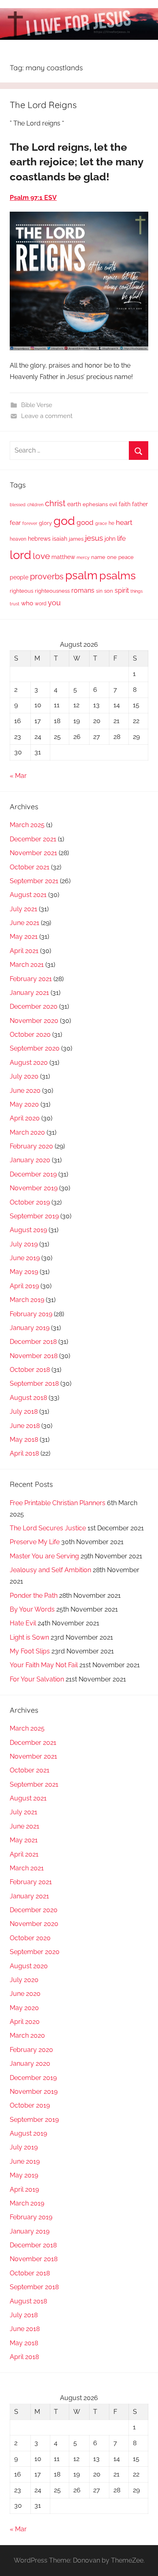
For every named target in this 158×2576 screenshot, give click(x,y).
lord (20, 555)
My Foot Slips (30, 1651)
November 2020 (34, 1021)
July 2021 (23, 909)
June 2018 (25, 1426)
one (112, 557)
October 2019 (30, 1202)
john (110, 539)
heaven (18, 539)
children (35, 505)
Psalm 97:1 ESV (33, 198)
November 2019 (34, 1188)
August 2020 (29, 1063)
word (41, 604)
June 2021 (25, 923)
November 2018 (34, 1356)
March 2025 (27, 825)
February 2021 (31, 979)
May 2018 (24, 1440)
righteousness (52, 591)
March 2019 (27, 1300)
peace (126, 557)
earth (74, 504)
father (140, 504)
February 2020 (31, 1146)
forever (30, 523)
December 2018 (33, 1342)
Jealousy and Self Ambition (50, 1570)
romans (83, 590)
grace (101, 523)
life (121, 538)
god (64, 521)
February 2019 (31, 1314)
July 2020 (24, 1076)
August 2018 (28, 1398)
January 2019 (30, 1328)
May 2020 (24, 1104)
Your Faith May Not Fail (44, 1665)
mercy (83, 557)
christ (55, 503)
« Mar (18, 776)
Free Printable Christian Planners (58, 1503)
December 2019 (33, 1174)
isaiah (60, 539)
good (85, 522)
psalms (117, 575)
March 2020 (27, 1132)
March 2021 (27, 965)
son (109, 591)
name (98, 557)
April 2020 (25, 1118)
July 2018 (24, 1411)
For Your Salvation (37, 1679)
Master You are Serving (44, 1556)
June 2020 (25, 1091)
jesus (94, 538)
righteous (21, 591)
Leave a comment (47, 416)
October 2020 (30, 1035)
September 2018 (34, 1383)
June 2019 (25, 1258)
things (137, 591)
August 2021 (28, 895)
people (19, 577)
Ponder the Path (34, 1596)
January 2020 (30, 1160)
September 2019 (34, 1216)
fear (15, 523)
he (111, 523)
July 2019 (24, 1244)
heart (124, 522)
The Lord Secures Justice (48, 1528)
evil (113, 504)
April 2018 (24, 1453)
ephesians (95, 504)
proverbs (47, 576)
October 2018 (30, 1370)
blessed (18, 505)
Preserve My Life (35, 1542)
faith (125, 504)
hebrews (39, 539)
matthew (63, 557)
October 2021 (30, 867)
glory (45, 523)
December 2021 (33, 839)
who (27, 603)
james (76, 539)
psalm (81, 575)
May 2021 (24, 937)
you (54, 603)
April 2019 (24, 1286)
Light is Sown (29, 1637)
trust (15, 604)
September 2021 (34, 881)
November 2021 (33, 853)
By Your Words (32, 1609)
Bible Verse (37, 405)
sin (99, 591)
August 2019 (28, 1230)
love (41, 556)
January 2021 (29, 993)
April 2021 (24, 951)
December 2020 (34, 1006)
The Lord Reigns (43, 105)
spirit (122, 590)
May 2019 (24, 1272)
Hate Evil (23, 1623)
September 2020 (35, 1048)
